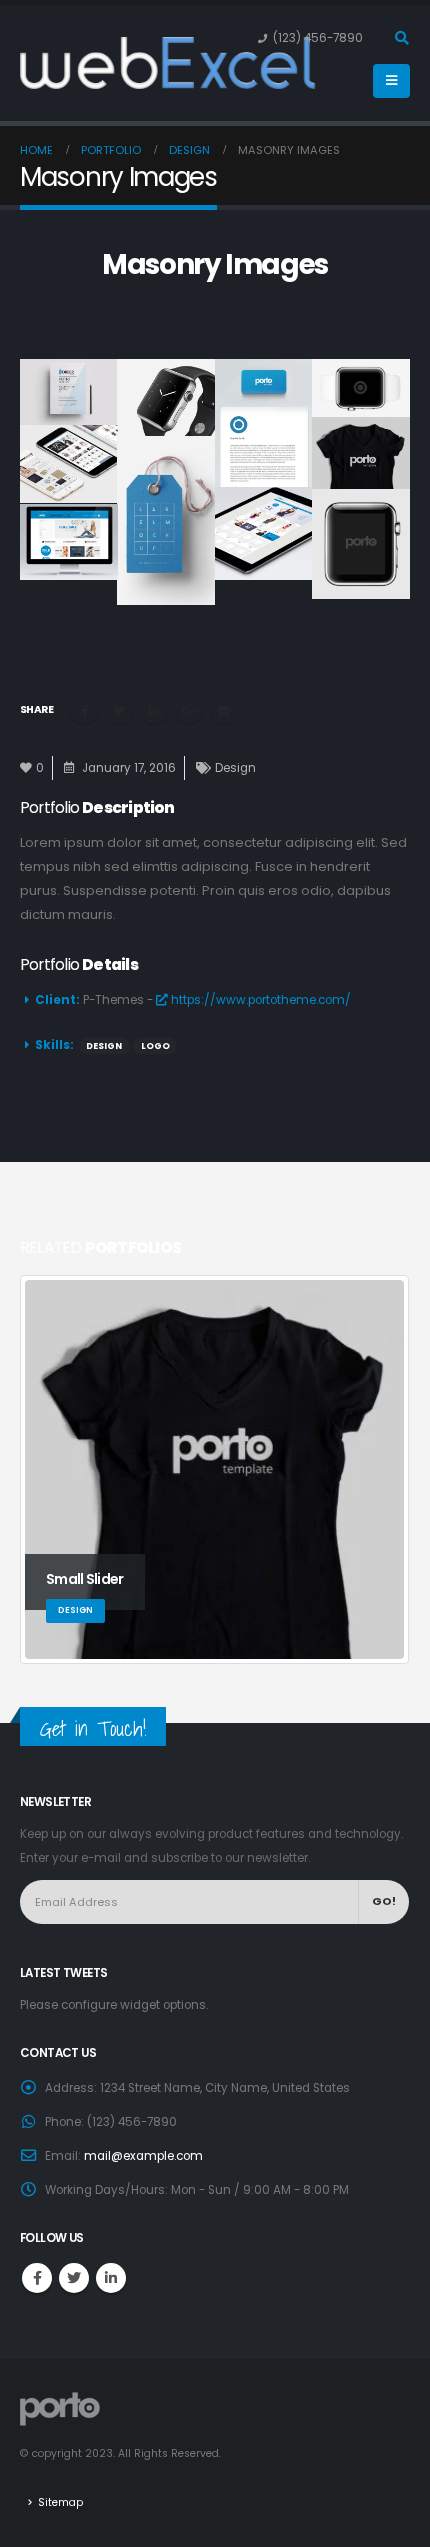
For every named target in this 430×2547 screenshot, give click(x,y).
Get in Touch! (93, 1728)
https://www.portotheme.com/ (259, 1000)
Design (235, 768)
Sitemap (60, 2502)
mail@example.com (143, 2156)
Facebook (84, 710)
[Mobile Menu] (391, 81)
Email (224, 710)
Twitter (119, 710)
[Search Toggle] (401, 38)
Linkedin (111, 2278)
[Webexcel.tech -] (70, 63)
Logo (155, 1046)
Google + (189, 710)
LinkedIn (154, 710)
